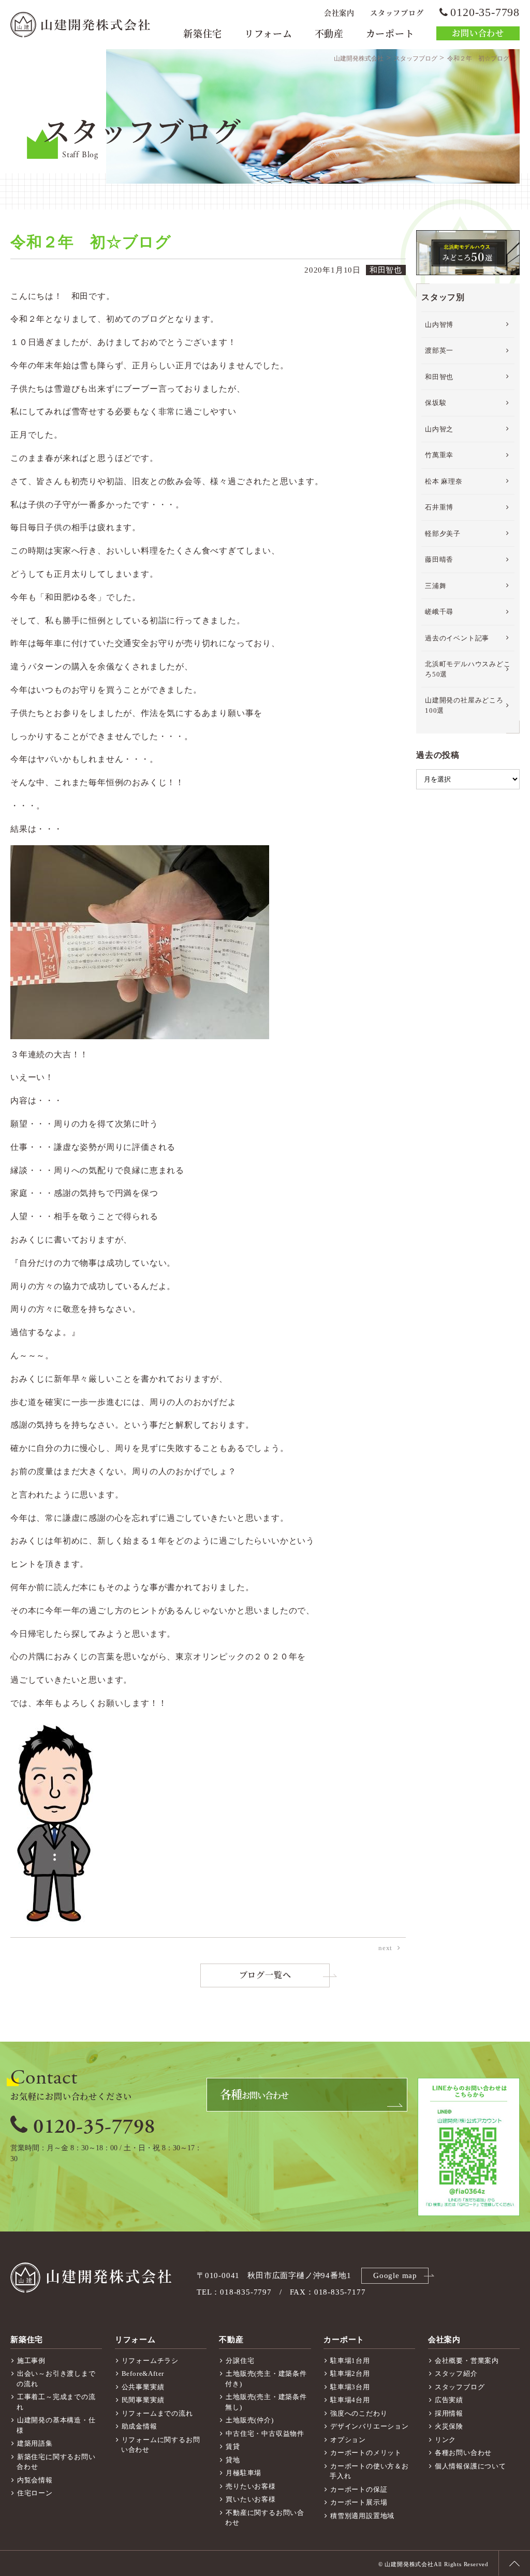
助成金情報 (139, 2426)
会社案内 (339, 13)
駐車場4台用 (350, 2400)
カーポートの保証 (359, 2489)
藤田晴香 (439, 559)
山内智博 (439, 325)
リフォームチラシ (150, 2361)
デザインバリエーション (370, 2426)
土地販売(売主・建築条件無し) (266, 2402)
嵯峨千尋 (439, 612)
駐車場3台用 (350, 2387)
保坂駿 (436, 403)
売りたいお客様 (251, 2486)
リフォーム (268, 34)
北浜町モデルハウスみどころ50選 (468, 669)
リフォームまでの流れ (157, 2413)
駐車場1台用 (350, 2361)
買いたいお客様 (251, 2499)
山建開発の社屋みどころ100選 (464, 705)
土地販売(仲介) (249, 2420)
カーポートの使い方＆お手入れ (369, 2471)
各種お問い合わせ (463, 2453)
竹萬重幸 (439, 455)
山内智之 (439, 429)
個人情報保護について (470, 2466)
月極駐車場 (244, 2473)
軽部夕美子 (443, 534)
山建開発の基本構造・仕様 (56, 2425)
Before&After (143, 2373)
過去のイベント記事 (457, 638)
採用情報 (449, 2413)
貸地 (233, 2460)
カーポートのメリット (366, 2453)
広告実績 (449, 2400)
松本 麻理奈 (444, 481)
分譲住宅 (240, 2361)
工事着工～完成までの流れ (56, 2402)
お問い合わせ (478, 33)
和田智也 (439, 377)
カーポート (390, 34)
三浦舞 (436, 586)
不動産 (329, 34)
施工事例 (31, 2361)
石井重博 (439, 507)
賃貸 (233, 2446)
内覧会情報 (35, 2480)
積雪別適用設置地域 (362, 2516)
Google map (395, 2275)
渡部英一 (439, 350)
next (385, 1948)
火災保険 (449, 2426)
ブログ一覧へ (265, 1975)
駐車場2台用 (350, 2373)
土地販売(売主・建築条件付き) (266, 2379)
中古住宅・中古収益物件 (265, 2433)
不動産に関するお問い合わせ (265, 2518)
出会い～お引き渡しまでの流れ (56, 2379)
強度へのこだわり (359, 2413)
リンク (445, 2440)
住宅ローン (35, 2493)
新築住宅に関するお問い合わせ (56, 2462)
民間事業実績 (143, 2400)
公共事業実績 (143, 2387)
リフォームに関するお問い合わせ (161, 2445)
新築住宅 (203, 34)
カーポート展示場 (359, 2502)
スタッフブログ (397, 13)
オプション (348, 2440)
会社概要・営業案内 (467, 2361)
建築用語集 (35, 2443)
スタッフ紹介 (456, 2373)
